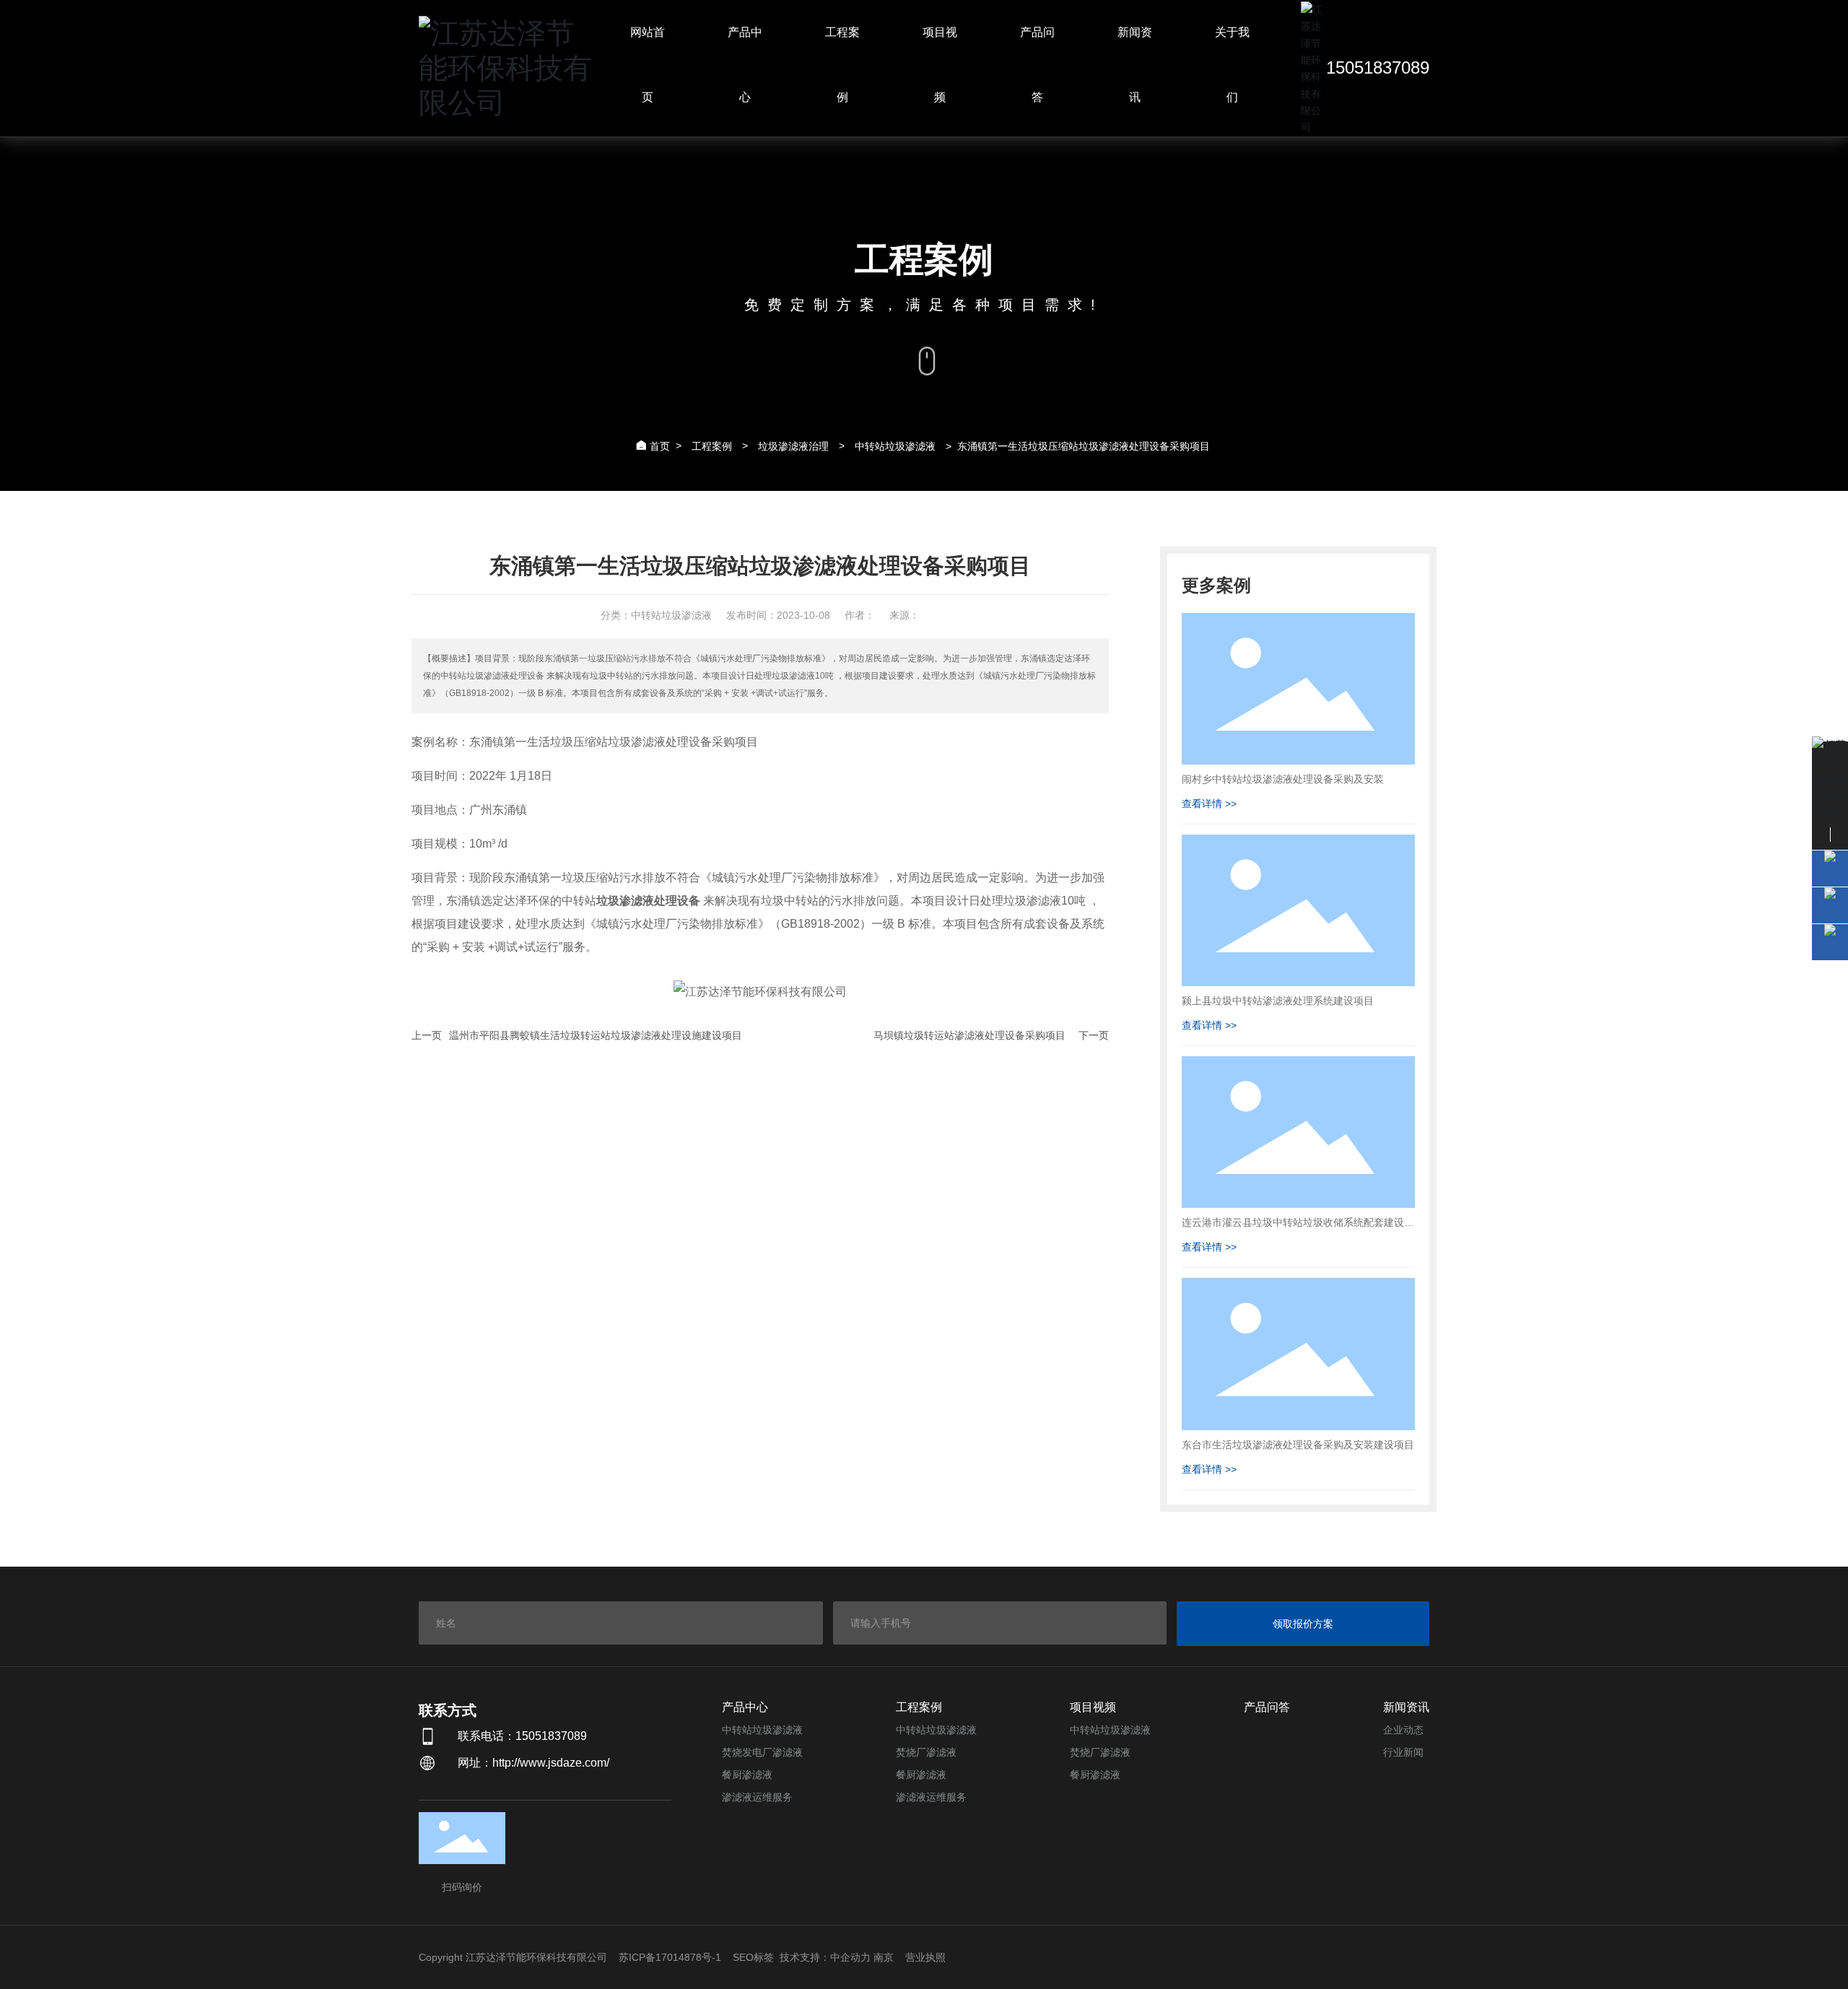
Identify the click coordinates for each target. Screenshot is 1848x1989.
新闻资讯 (1406, 1707)
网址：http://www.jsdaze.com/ (533, 1763)
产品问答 (1267, 1707)
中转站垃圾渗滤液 (895, 446)
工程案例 (712, 446)
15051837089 (1378, 68)
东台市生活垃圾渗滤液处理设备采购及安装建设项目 (1298, 1445)
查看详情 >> (1209, 804)
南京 (884, 1957)
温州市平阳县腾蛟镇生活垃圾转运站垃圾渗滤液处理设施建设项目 (596, 1035)
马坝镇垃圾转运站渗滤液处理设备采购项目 (969, 1035)
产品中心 (745, 1707)
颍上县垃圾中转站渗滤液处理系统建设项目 (1278, 1001)
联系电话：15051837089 (522, 1736)
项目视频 (1093, 1707)
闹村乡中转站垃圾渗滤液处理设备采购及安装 (1283, 779)
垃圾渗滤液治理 (793, 446)
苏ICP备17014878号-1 (670, 1957)
